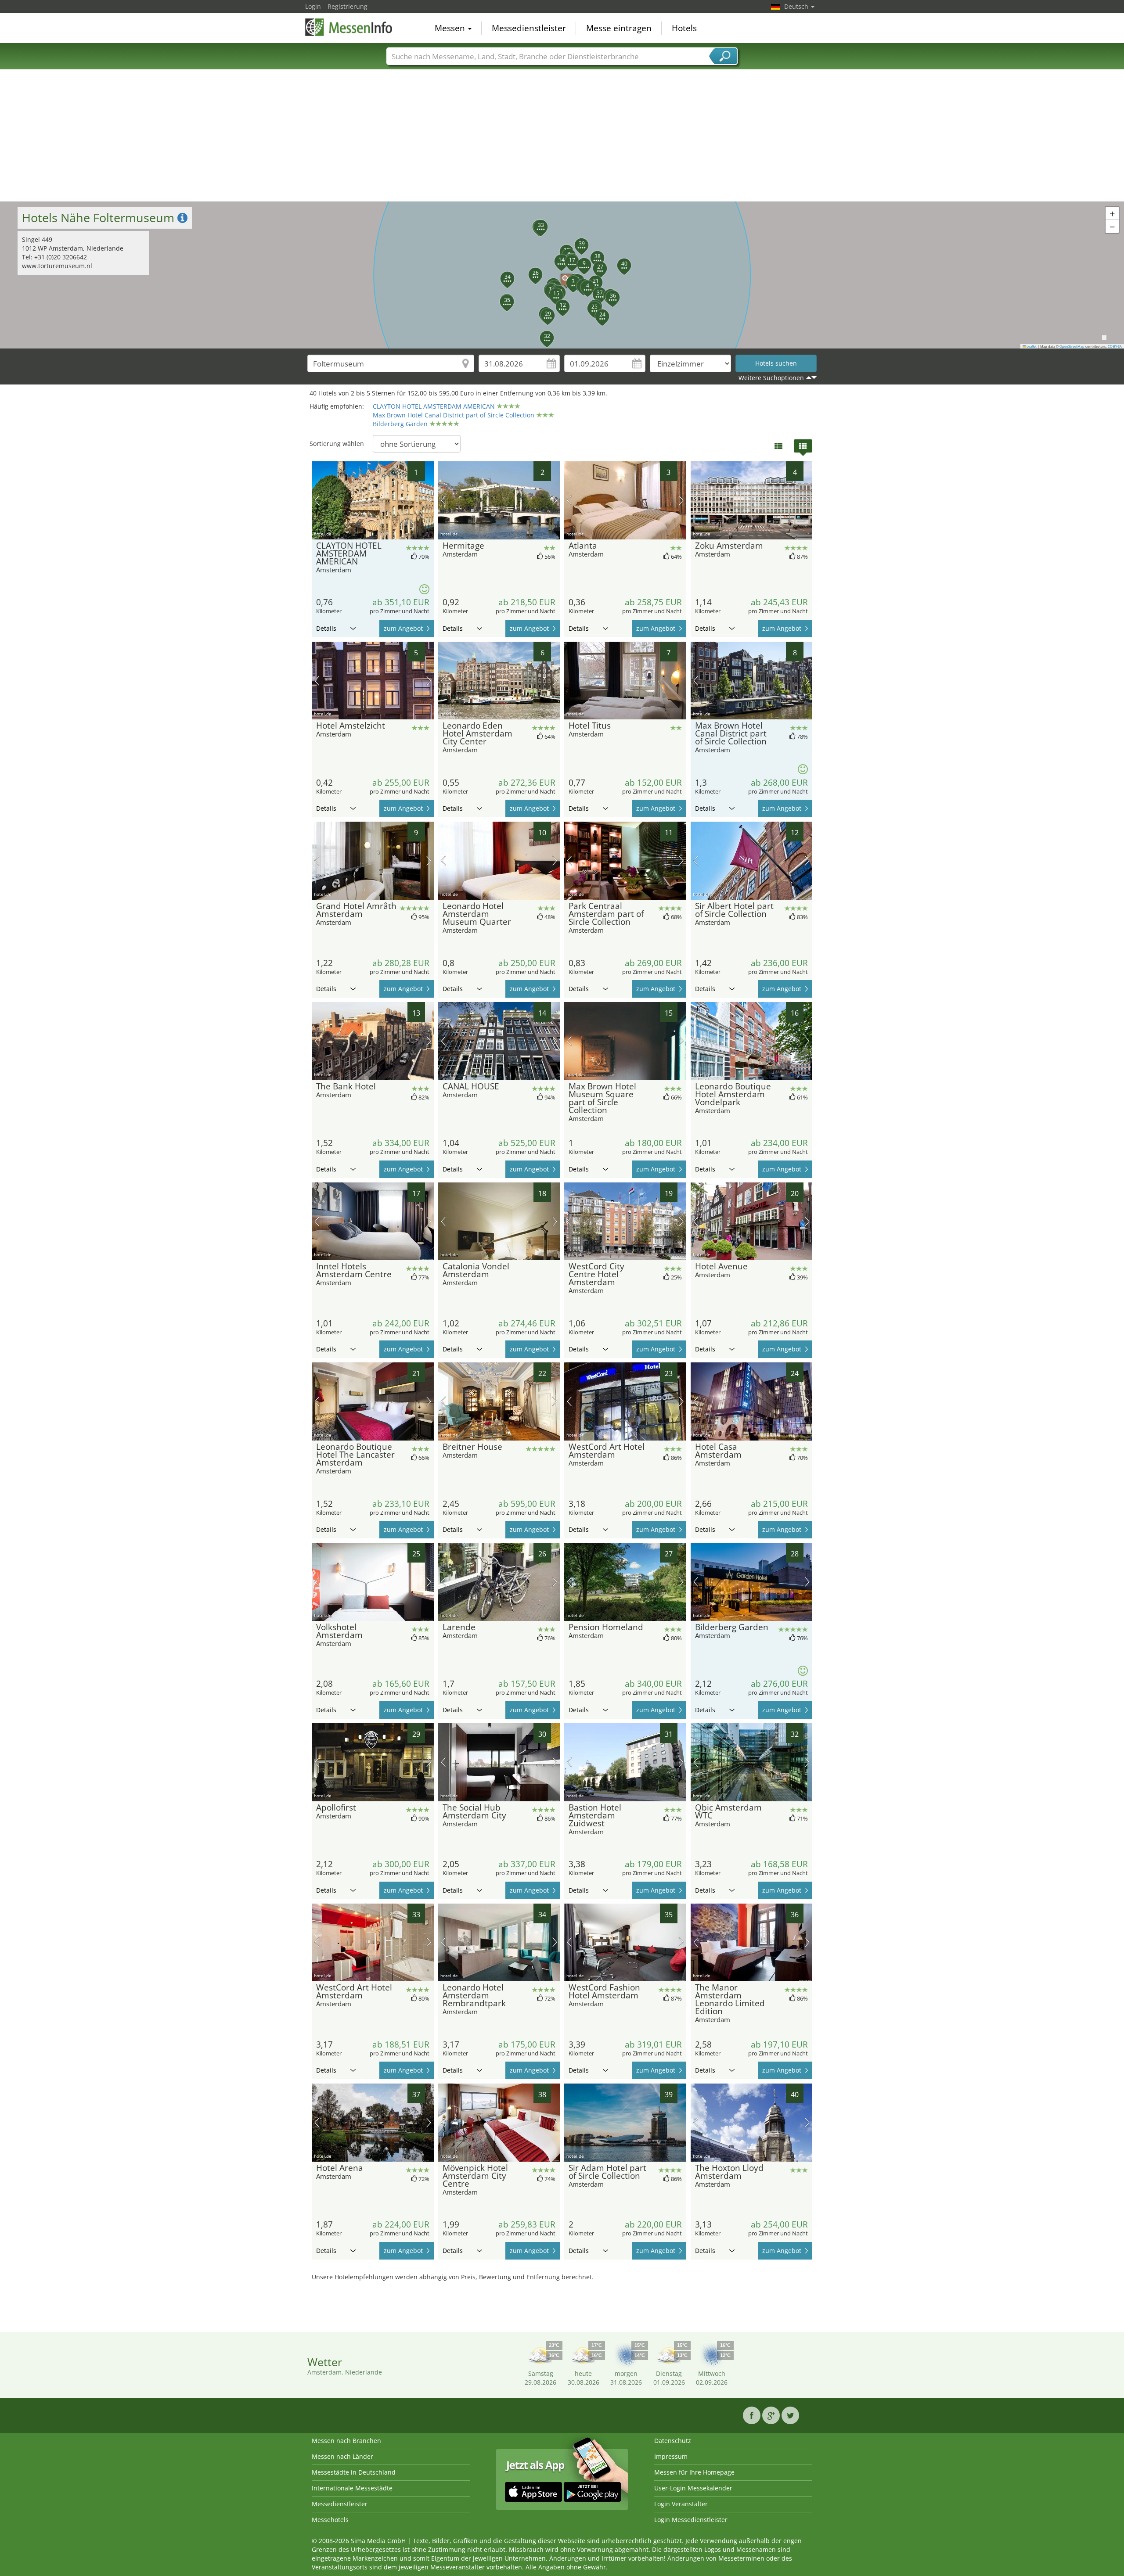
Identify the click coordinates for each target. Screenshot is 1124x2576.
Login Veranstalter (681, 2504)
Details (326, 628)
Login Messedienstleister (691, 2520)
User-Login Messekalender (693, 2488)
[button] (562, 275)
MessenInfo (349, 27)
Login (313, 6)
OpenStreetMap (1072, 346)
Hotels (684, 28)
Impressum (671, 2456)
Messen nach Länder (342, 2456)
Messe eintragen (619, 28)
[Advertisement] (562, 136)
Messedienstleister (529, 28)
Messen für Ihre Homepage (694, 2472)
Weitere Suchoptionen (771, 378)
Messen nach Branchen (346, 2441)
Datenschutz (673, 2441)
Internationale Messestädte (352, 2488)
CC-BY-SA (1115, 346)
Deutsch (797, 6)
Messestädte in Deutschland (354, 2472)
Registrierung (348, 6)
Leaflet (1031, 346)
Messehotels (330, 2520)
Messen (451, 28)
